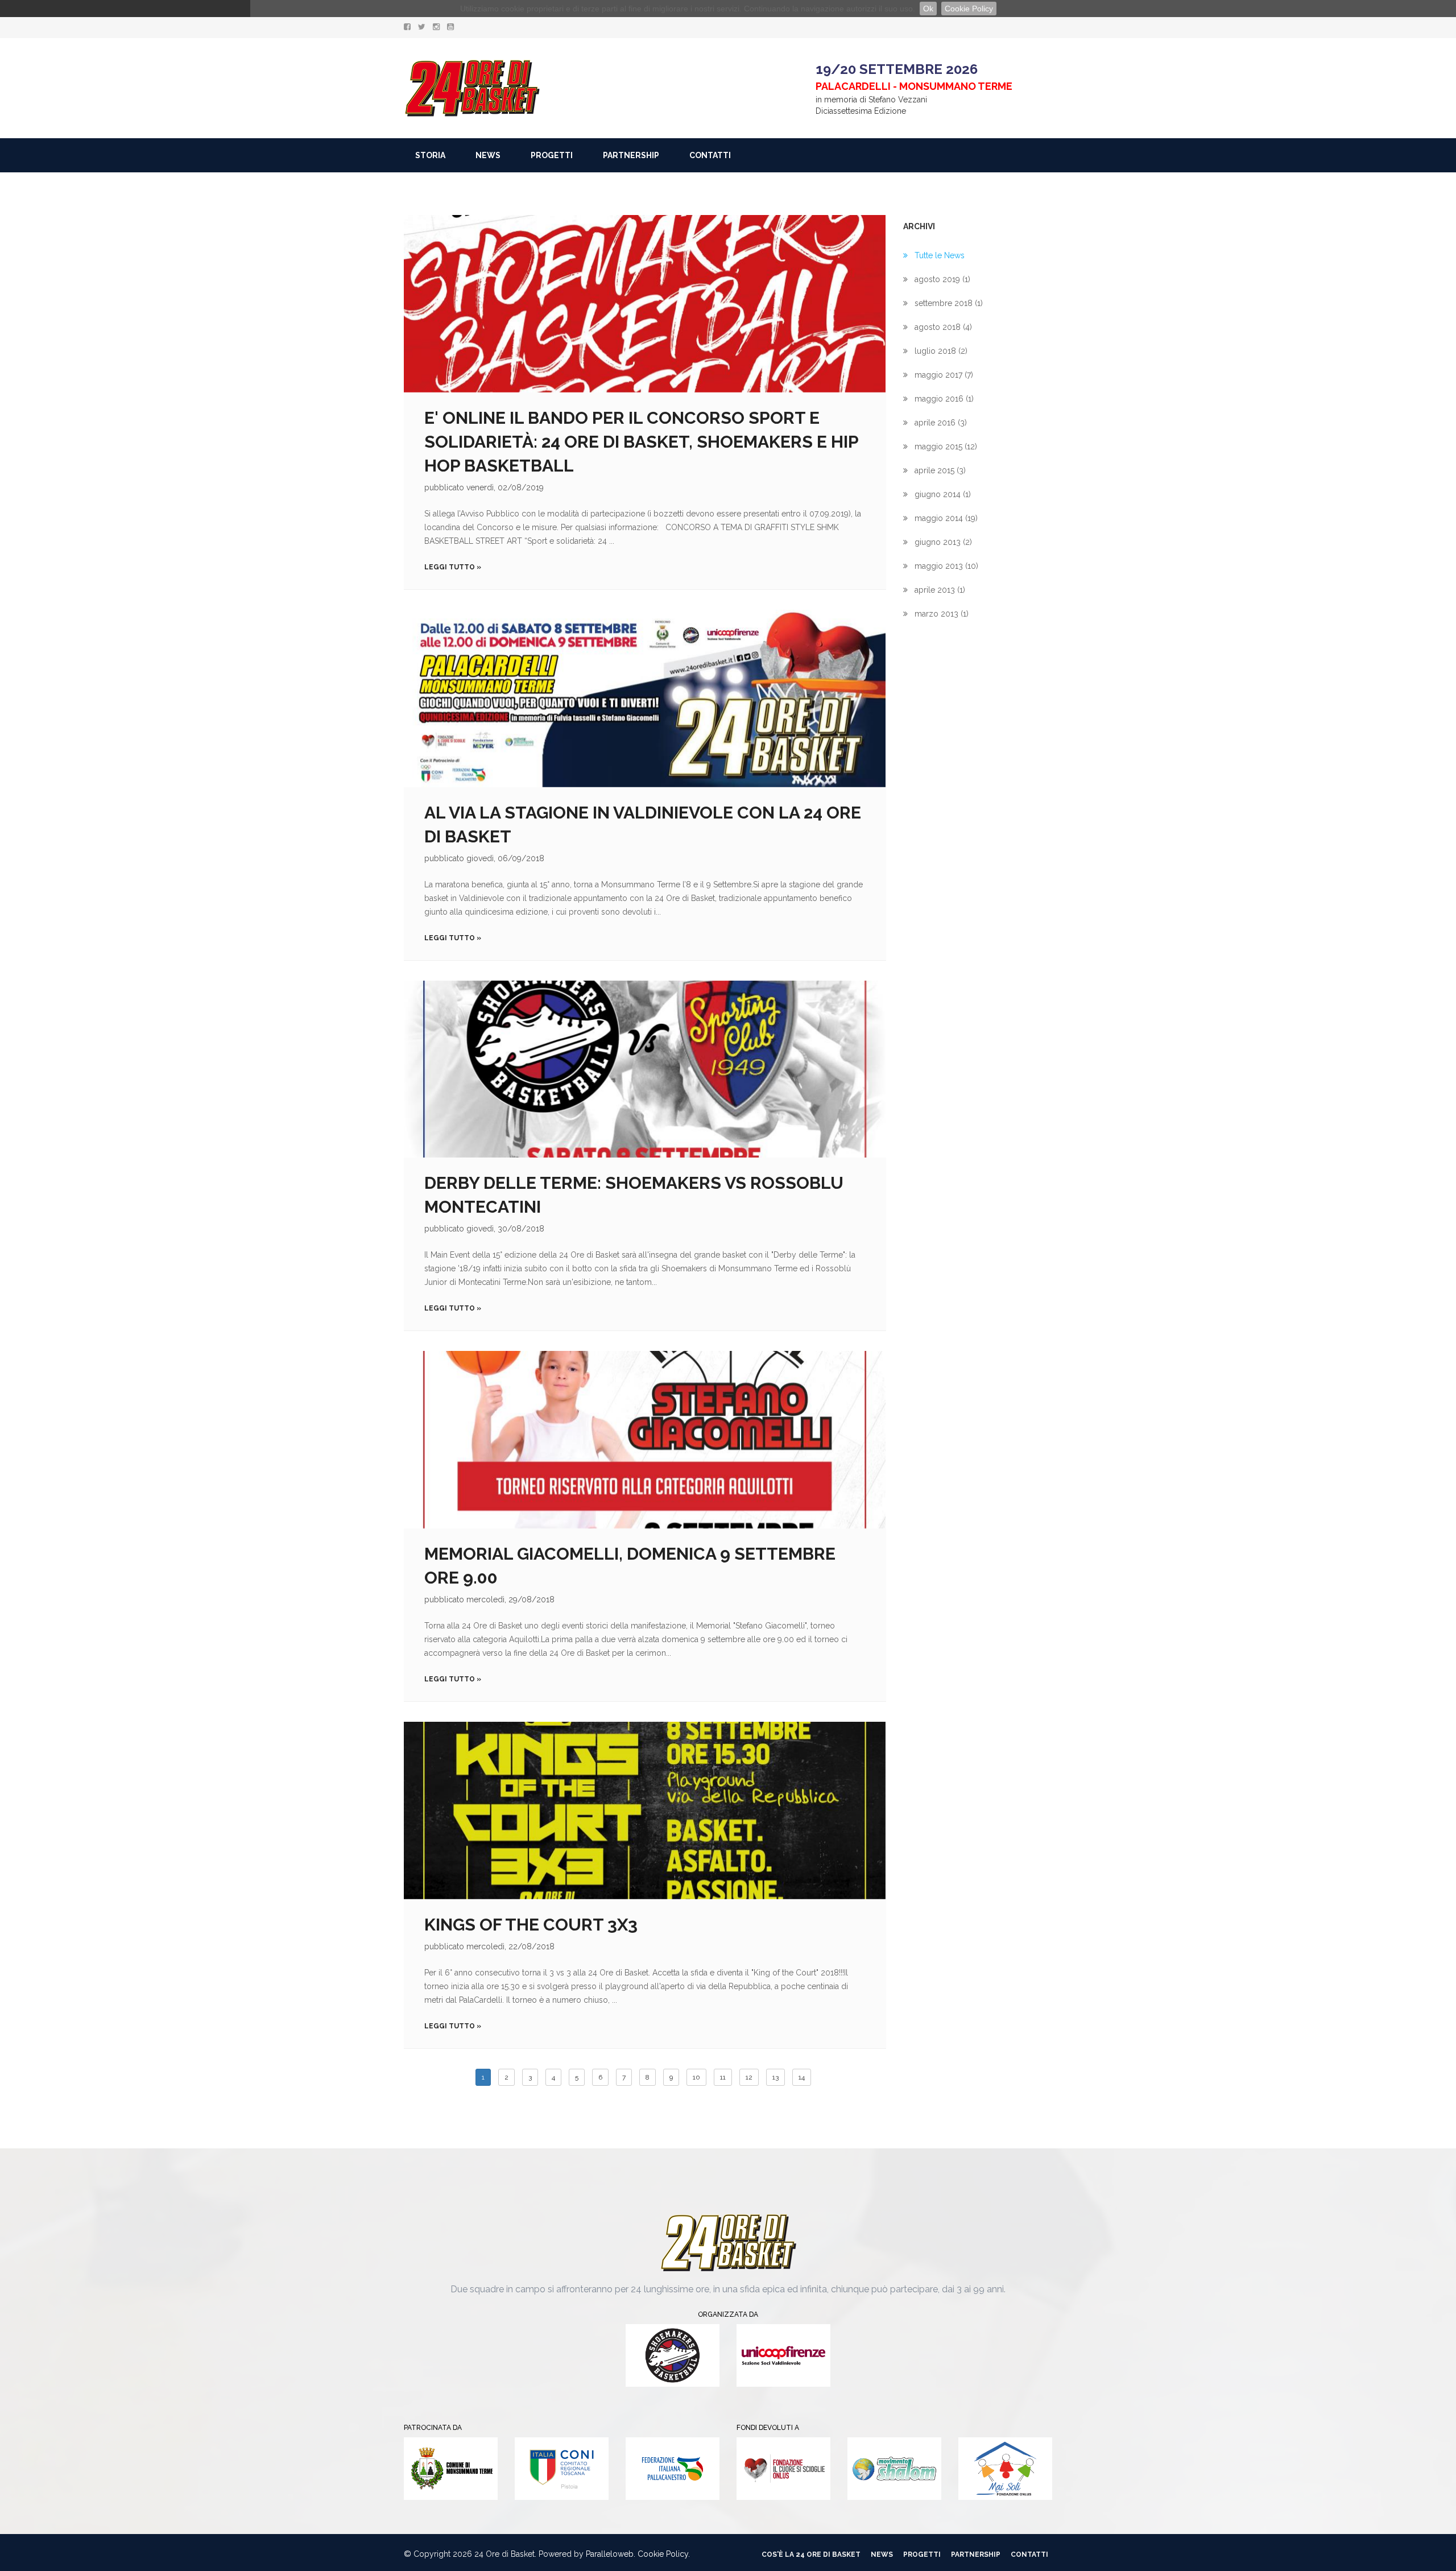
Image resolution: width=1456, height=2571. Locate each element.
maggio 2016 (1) (944, 399)
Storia (430, 155)
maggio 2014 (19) (946, 518)
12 (749, 2077)
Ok (928, 9)
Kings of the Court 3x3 (531, 1925)
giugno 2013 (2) (943, 542)
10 (696, 2077)
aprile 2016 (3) (941, 423)
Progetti (552, 155)
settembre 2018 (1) (949, 303)
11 (723, 2077)
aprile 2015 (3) (940, 470)
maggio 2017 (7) (944, 375)
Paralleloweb (610, 2554)
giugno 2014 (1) (943, 494)
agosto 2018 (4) (943, 327)
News (488, 155)
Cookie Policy (969, 9)
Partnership (631, 155)
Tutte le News (940, 255)
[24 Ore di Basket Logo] (472, 88)
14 (802, 2077)
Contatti (710, 155)
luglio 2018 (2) (941, 351)
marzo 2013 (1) (942, 614)
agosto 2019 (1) (942, 279)
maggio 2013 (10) (946, 566)
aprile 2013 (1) (940, 590)
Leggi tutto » (453, 567)
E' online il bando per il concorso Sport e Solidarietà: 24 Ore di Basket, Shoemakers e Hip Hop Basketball (641, 442)
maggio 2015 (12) (946, 447)
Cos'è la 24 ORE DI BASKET (811, 2555)
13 (775, 2077)
